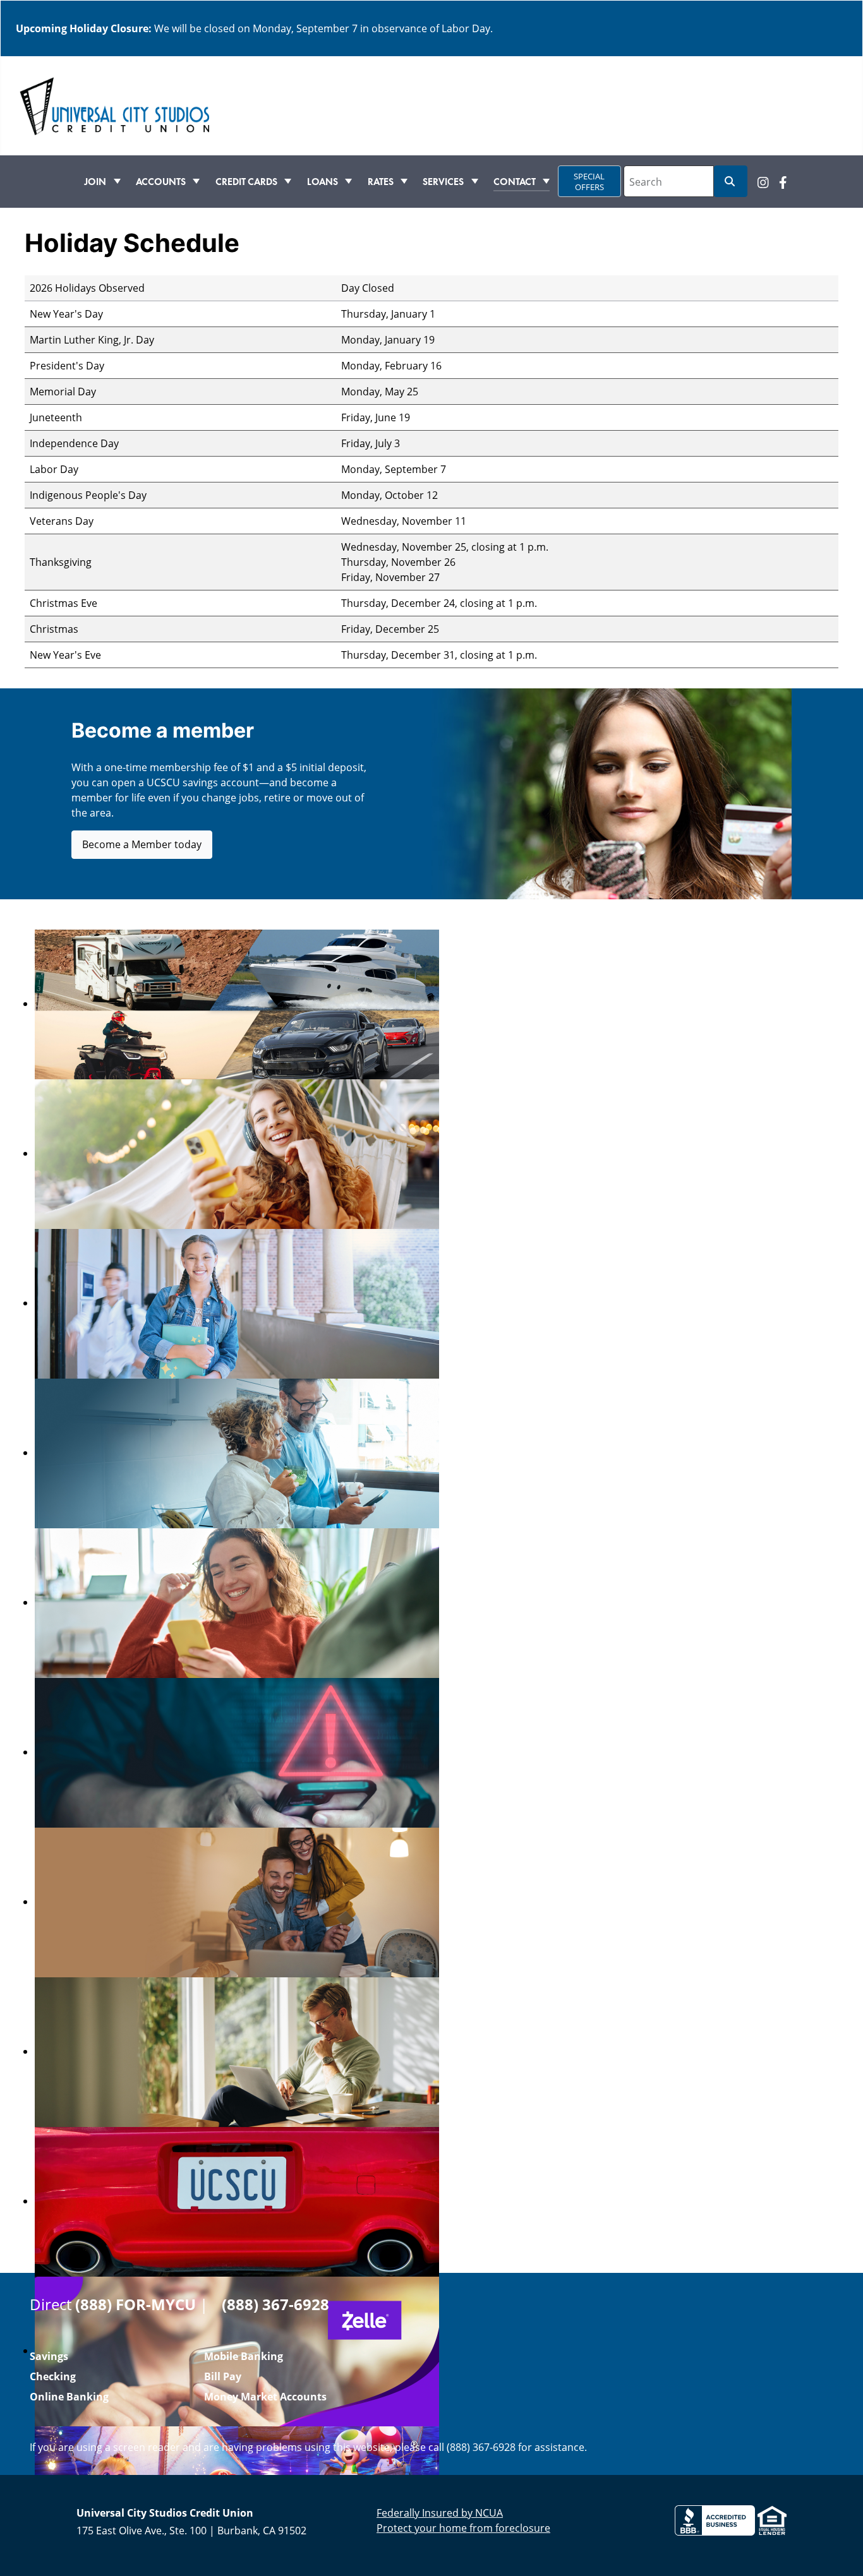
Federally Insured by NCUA (440, 2513)
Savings (49, 2356)
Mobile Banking (244, 2356)
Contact (515, 181)
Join (95, 181)
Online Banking (69, 2397)
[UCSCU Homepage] (114, 105)
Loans (323, 181)
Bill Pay (223, 2376)
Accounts (161, 181)
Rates (381, 181)
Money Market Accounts (265, 2397)
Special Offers (589, 182)
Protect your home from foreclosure (463, 2528)
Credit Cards (246, 181)
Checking (53, 2376)
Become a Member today (142, 844)
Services (443, 181)
